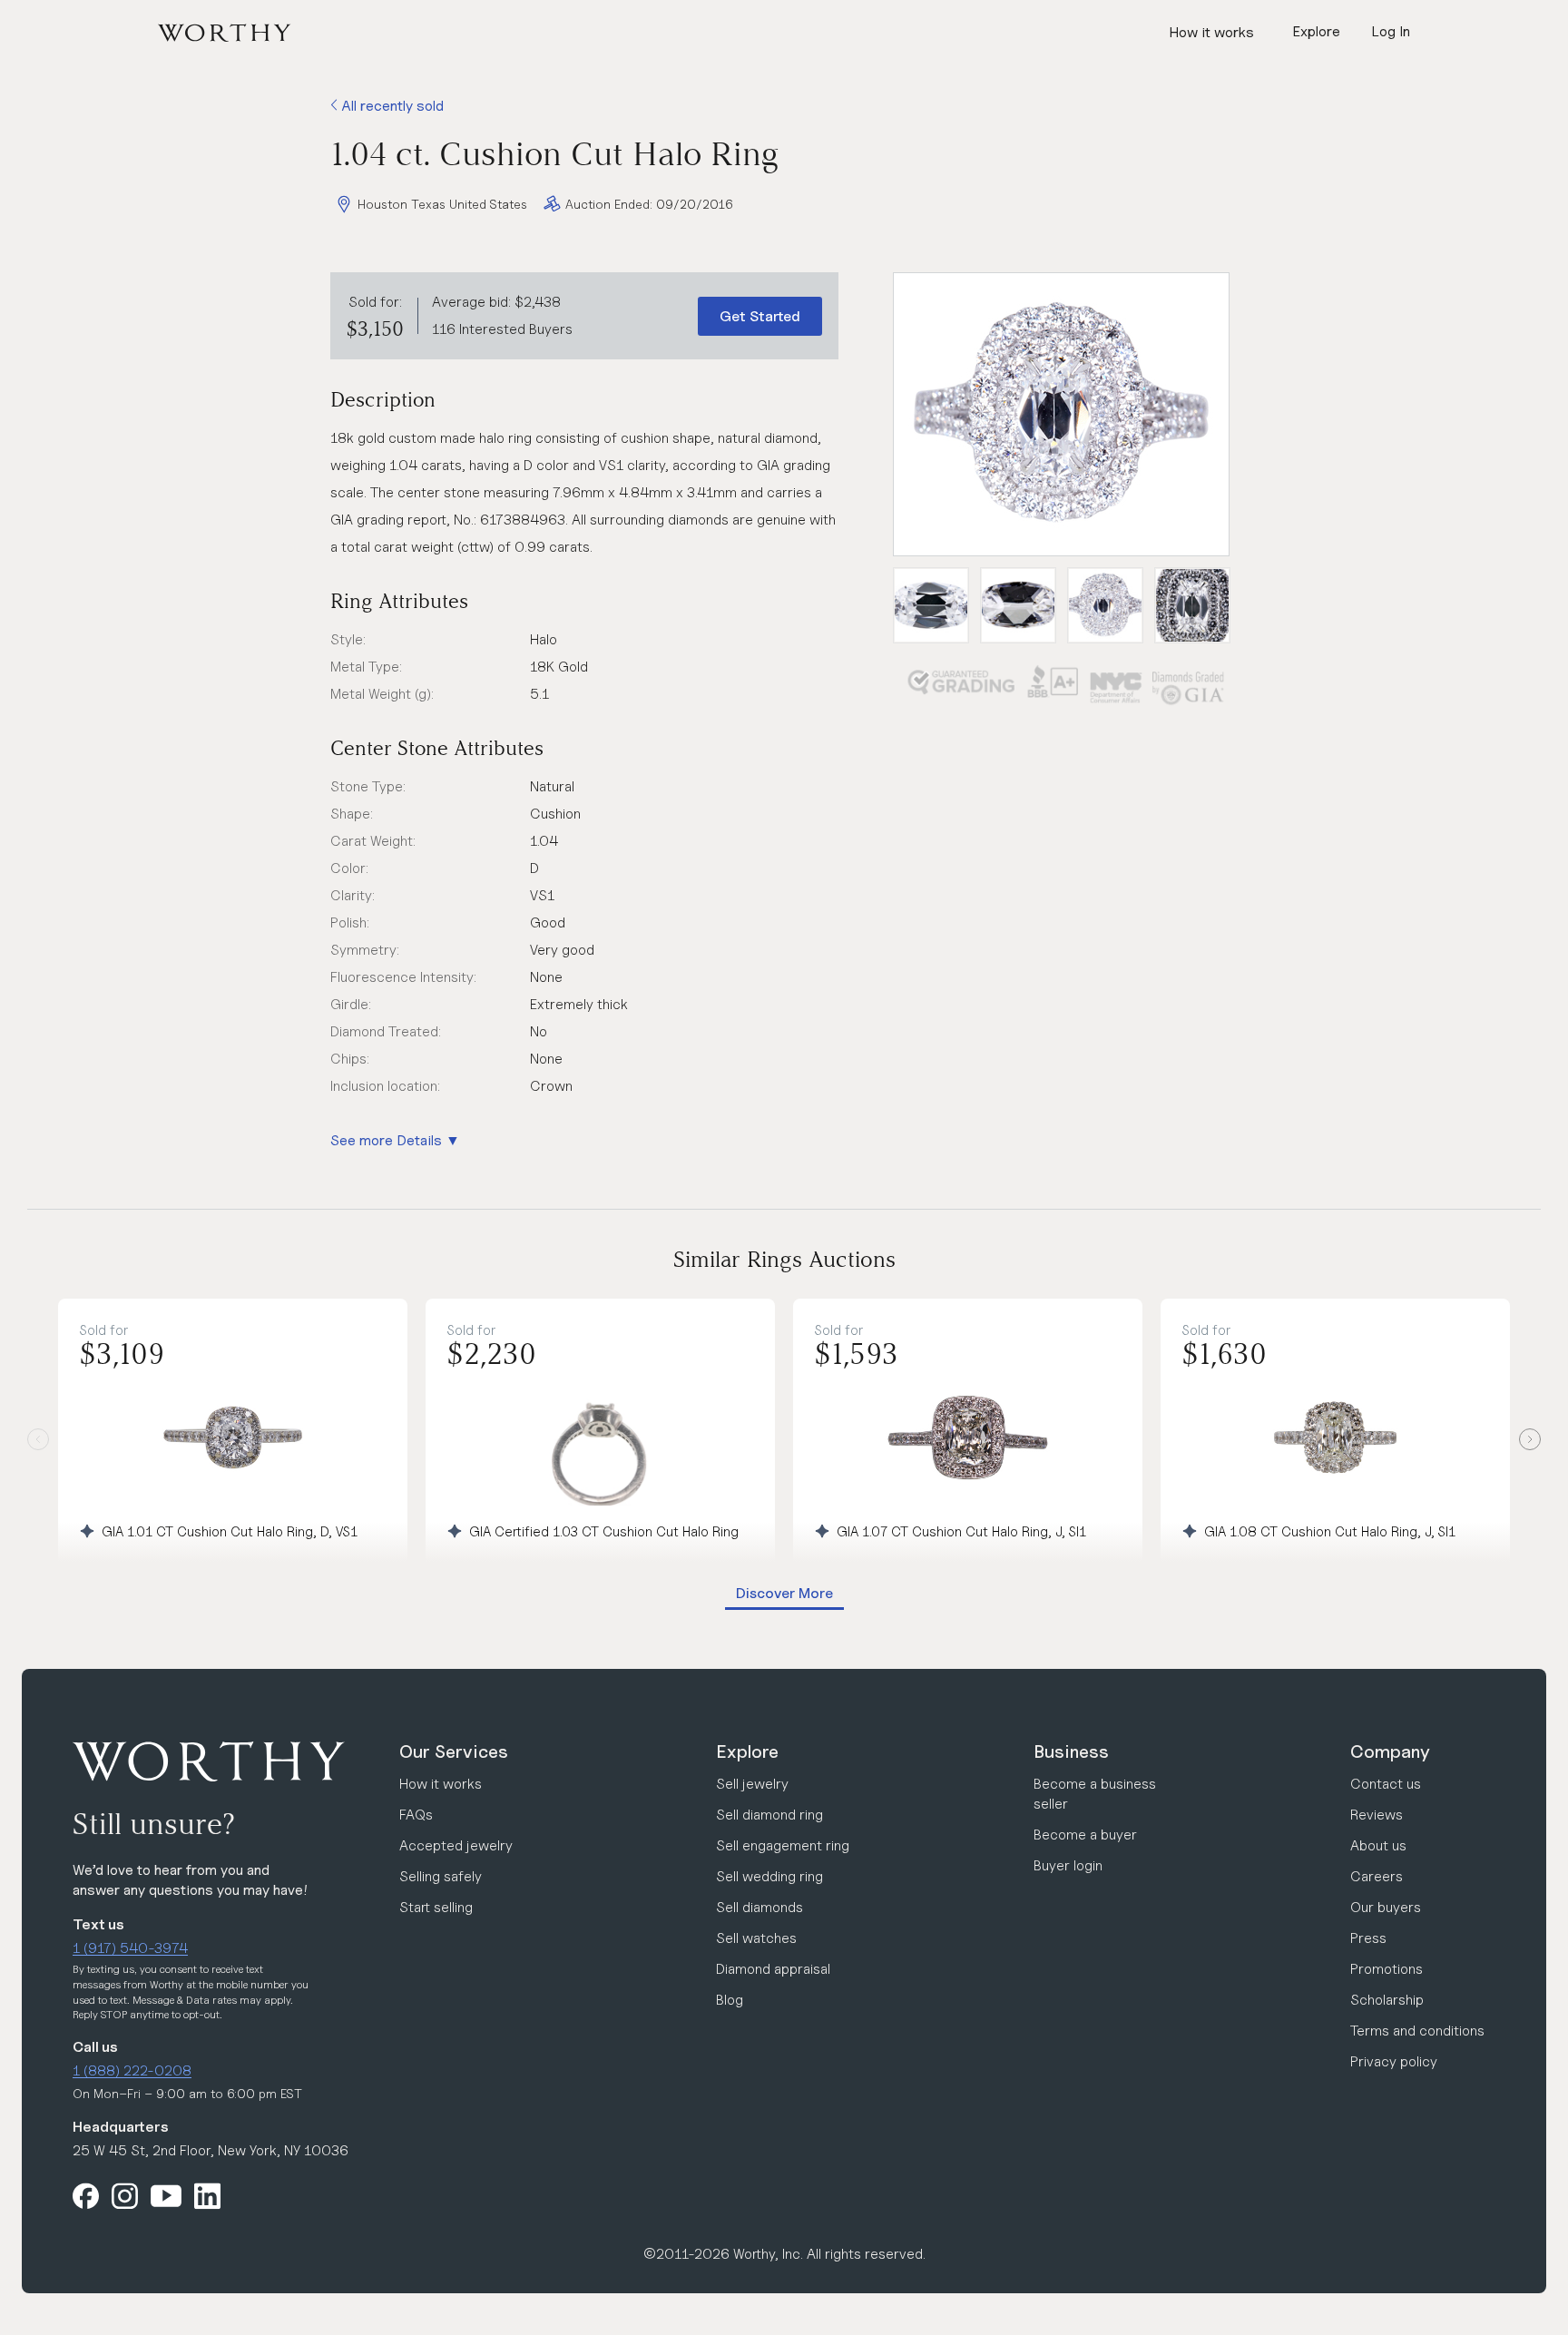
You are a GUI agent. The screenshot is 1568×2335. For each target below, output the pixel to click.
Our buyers (1386, 1907)
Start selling (436, 1907)
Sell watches (756, 1938)
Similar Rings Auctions (784, 1259)
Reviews (1377, 1815)
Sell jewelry (752, 1784)
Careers (1377, 1876)
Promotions (1387, 1969)
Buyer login (1068, 1865)
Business (1071, 1751)
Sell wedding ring (769, 1876)
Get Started (760, 316)
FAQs (416, 1815)
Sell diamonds (759, 1907)
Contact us (1386, 1784)
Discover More (784, 1593)
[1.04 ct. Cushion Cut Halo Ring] (1061, 414)
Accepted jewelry (456, 1845)
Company (1390, 1751)
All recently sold (391, 106)
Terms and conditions (1417, 2031)
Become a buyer (1085, 1835)
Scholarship (1387, 2000)
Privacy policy (1394, 2061)
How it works (1211, 32)
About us (1378, 1845)
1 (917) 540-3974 (130, 1948)
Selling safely (441, 1876)
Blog (730, 2000)
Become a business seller (1095, 1794)
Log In (1391, 31)
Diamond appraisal (773, 1969)
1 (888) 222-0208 (132, 2070)
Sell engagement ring (783, 1845)
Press (1368, 1938)
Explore (747, 1751)
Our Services (454, 1751)
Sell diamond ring (769, 1815)
